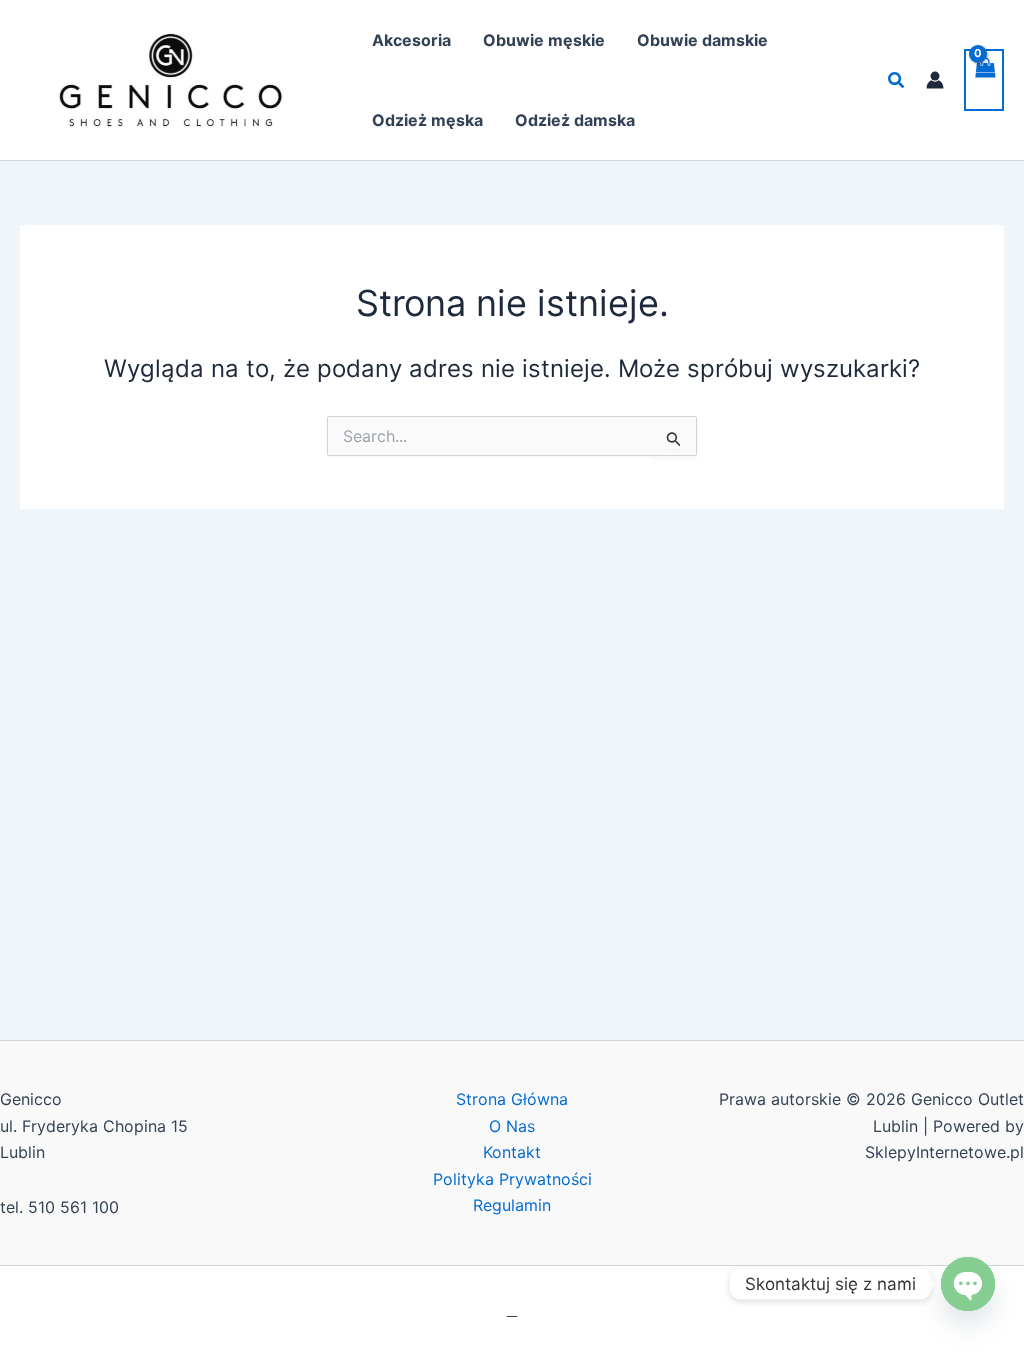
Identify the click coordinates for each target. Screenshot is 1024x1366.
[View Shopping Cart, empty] (984, 80)
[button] (897, 80)
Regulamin (512, 1205)
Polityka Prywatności (512, 1179)
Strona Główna (512, 1099)
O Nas (512, 1126)
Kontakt (512, 1152)
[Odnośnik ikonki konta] (935, 80)
